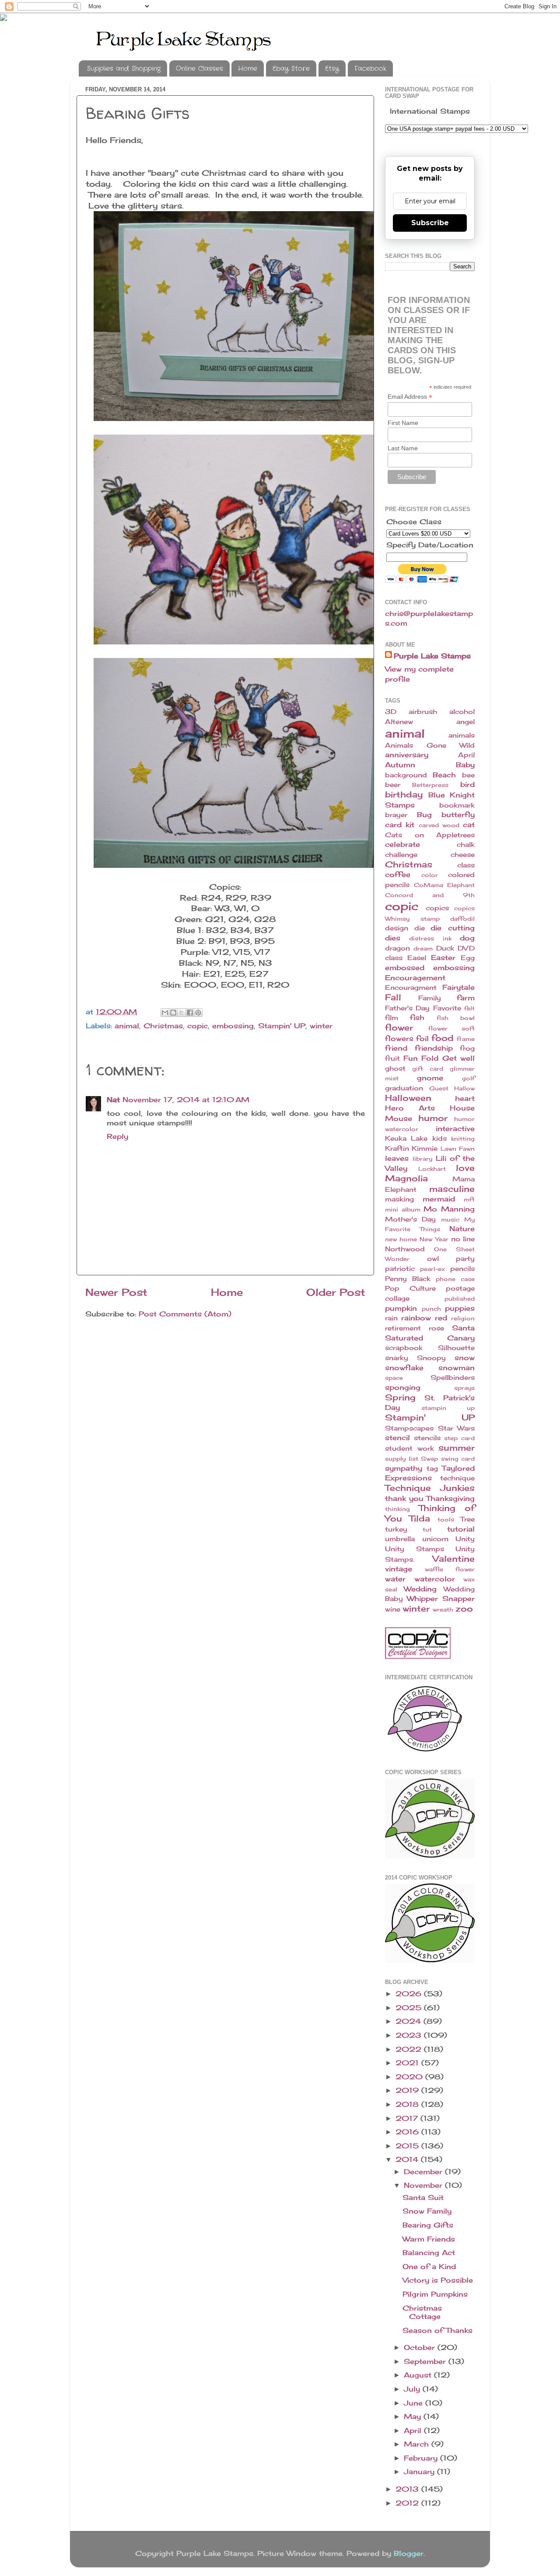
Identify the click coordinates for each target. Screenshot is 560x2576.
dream (423, 948)
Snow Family (427, 2211)
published (460, 1298)
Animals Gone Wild (430, 745)
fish (417, 1017)
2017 (408, 2118)
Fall (393, 997)
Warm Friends (429, 2239)
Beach (444, 775)
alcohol (462, 712)
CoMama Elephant (444, 885)
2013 (408, 2489)
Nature (462, 1229)
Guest (439, 1088)
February (422, 2458)
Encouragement (415, 978)
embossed (405, 968)
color (430, 875)
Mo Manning (449, 1209)
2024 (409, 2021)
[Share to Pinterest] (198, 1013)
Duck (445, 948)
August (419, 2375)
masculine (452, 1189)
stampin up (448, 1408)
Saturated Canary (430, 1338)
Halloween (408, 1098)
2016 (408, 2132)
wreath (443, 1609)
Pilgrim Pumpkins (435, 2294)
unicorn (435, 1539)
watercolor (435, 1579)
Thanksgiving (450, 1498)
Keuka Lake (406, 1138)
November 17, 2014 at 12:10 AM (186, 1100)
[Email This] (165, 1013)
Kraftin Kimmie (411, 1149)
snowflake (404, 1368)
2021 (408, 2063)
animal (127, 1026)
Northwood (405, 1249)
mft (469, 1199)
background (406, 775)
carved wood (439, 825)
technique (457, 1478)
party (465, 1259)
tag (432, 1469)
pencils (462, 1269)
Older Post (336, 1292)
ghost (395, 1069)
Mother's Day (410, 1219)
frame (466, 1039)
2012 (408, 2503)
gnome (430, 1078)
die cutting (453, 928)
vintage (399, 1569)
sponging (403, 1387)
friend (396, 1048)
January (420, 2472)
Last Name (403, 448)
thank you (404, 1498)
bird (467, 784)
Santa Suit (423, 2197)
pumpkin (401, 1308)
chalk (466, 845)
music (450, 1219)
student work (409, 1448)
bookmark (457, 805)
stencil (397, 1438)
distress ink (430, 938)
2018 (408, 2104)
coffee (398, 874)
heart (465, 1098)
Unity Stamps (415, 1549)
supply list (402, 1459)
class (466, 865)
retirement (403, 1328)
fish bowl (456, 1018)
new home (401, 1239)
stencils (427, 1438)
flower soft (452, 1028)
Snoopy (431, 1358)
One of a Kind (429, 2266)
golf (468, 1078)
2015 (408, 2146)
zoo (464, 1608)
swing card (458, 1459)
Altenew (399, 722)
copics (437, 908)
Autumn (400, 765)
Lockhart (432, 1169)
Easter (443, 957)
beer (393, 785)
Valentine (454, 1559)
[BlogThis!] (173, 1013)
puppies (460, 1308)
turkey (396, 1529)
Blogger (409, 2553)
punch (431, 1309)
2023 (410, 2035)
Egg (468, 958)
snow (465, 1358)
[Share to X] (182, 1013)
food (443, 1038)
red (441, 1318)
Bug (424, 815)
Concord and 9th (430, 895)
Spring (400, 1397)
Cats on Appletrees (430, 835)
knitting (463, 1138)
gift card (428, 1069)
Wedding (420, 1589)
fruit (392, 1058)
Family (430, 998)
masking (399, 1199)
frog (467, 1048)
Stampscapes (409, 1428)
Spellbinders (453, 1378)
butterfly (458, 815)
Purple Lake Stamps (432, 656)
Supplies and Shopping (124, 69)
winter (321, 1026)
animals (462, 735)
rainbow (416, 1318)
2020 (410, 2077)
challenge (401, 855)
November (424, 2185)
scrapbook (404, 1348)
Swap (429, 1459)
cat (469, 825)
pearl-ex (432, 1269)
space (394, 1378)
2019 (408, 2090)
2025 (410, 2008)
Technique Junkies (430, 1488)
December (424, 2172)
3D (391, 712)
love (465, 1168)
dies (393, 938)
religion (463, 1318)
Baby (465, 765)
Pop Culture (410, 1288)
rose (436, 1328)
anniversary (407, 755)
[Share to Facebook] (190, 1013)
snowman (457, 1368)
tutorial (461, 1529)
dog (467, 938)
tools (446, 1519)
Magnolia (406, 1178)
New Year (434, 1239)
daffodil (462, 919)
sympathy (404, 1468)
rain (391, 1318)
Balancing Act (429, 2252)
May (414, 2416)
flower (399, 1027)
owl (433, 1259)
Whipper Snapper (441, 1598)
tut (427, 1529)
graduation (404, 1088)
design (397, 928)
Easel (417, 958)
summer (457, 1448)
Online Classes (199, 69)
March (418, 2444)
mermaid (439, 1199)
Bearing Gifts (428, 2225)
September (426, 2361)
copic (198, 1026)
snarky (397, 1358)
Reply (117, 1136)
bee (468, 775)
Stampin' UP (282, 1026)
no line (463, 1239)
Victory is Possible (438, 2280)
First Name (403, 423)
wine (393, 1609)
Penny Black (408, 1279)
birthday (404, 794)
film (392, 1018)
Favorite (447, 1008)
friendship (434, 1048)
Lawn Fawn (458, 1149)
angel (465, 722)
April (466, 755)
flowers (399, 1038)
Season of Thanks (437, 2330)
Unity (465, 1539)
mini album (403, 1209)
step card (459, 1438)
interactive (455, 1128)
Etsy (332, 69)
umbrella (400, 1539)
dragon (397, 948)
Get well (459, 1058)
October (421, 2347)
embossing (233, 1026)
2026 (410, 1994)
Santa (463, 1328)
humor (433, 1118)
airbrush (423, 712)
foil (422, 1038)
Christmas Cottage (422, 2312)
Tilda (420, 1518)
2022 (410, 2049)
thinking (397, 1509)
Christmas (163, 1026)
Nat (113, 1100)
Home (248, 69)
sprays (464, 1388)
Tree (467, 1519)
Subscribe (430, 223)
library (422, 1159)
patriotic (400, 1269)
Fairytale (458, 987)
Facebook (370, 69)
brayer (396, 815)
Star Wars (457, 1428)
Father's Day (407, 1008)
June (415, 2403)
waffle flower (450, 1569)
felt (469, 1008)
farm (466, 998)
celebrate (402, 844)
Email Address (410, 397)
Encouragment (411, 988)
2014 (408, 2159)
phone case (455, 1279)
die (420, 928)
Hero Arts (410, 1108)
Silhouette (456, 1348)
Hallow (464, 1088)
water (395, 1579)
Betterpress (430, 785)
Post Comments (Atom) (185, 1314)
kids (439, 1138)
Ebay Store (291, 69)
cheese (463, 855)
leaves (397, 1158)
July (413, 2389)
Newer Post (116, 1292)
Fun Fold (421, 1058)
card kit (400, 825)
